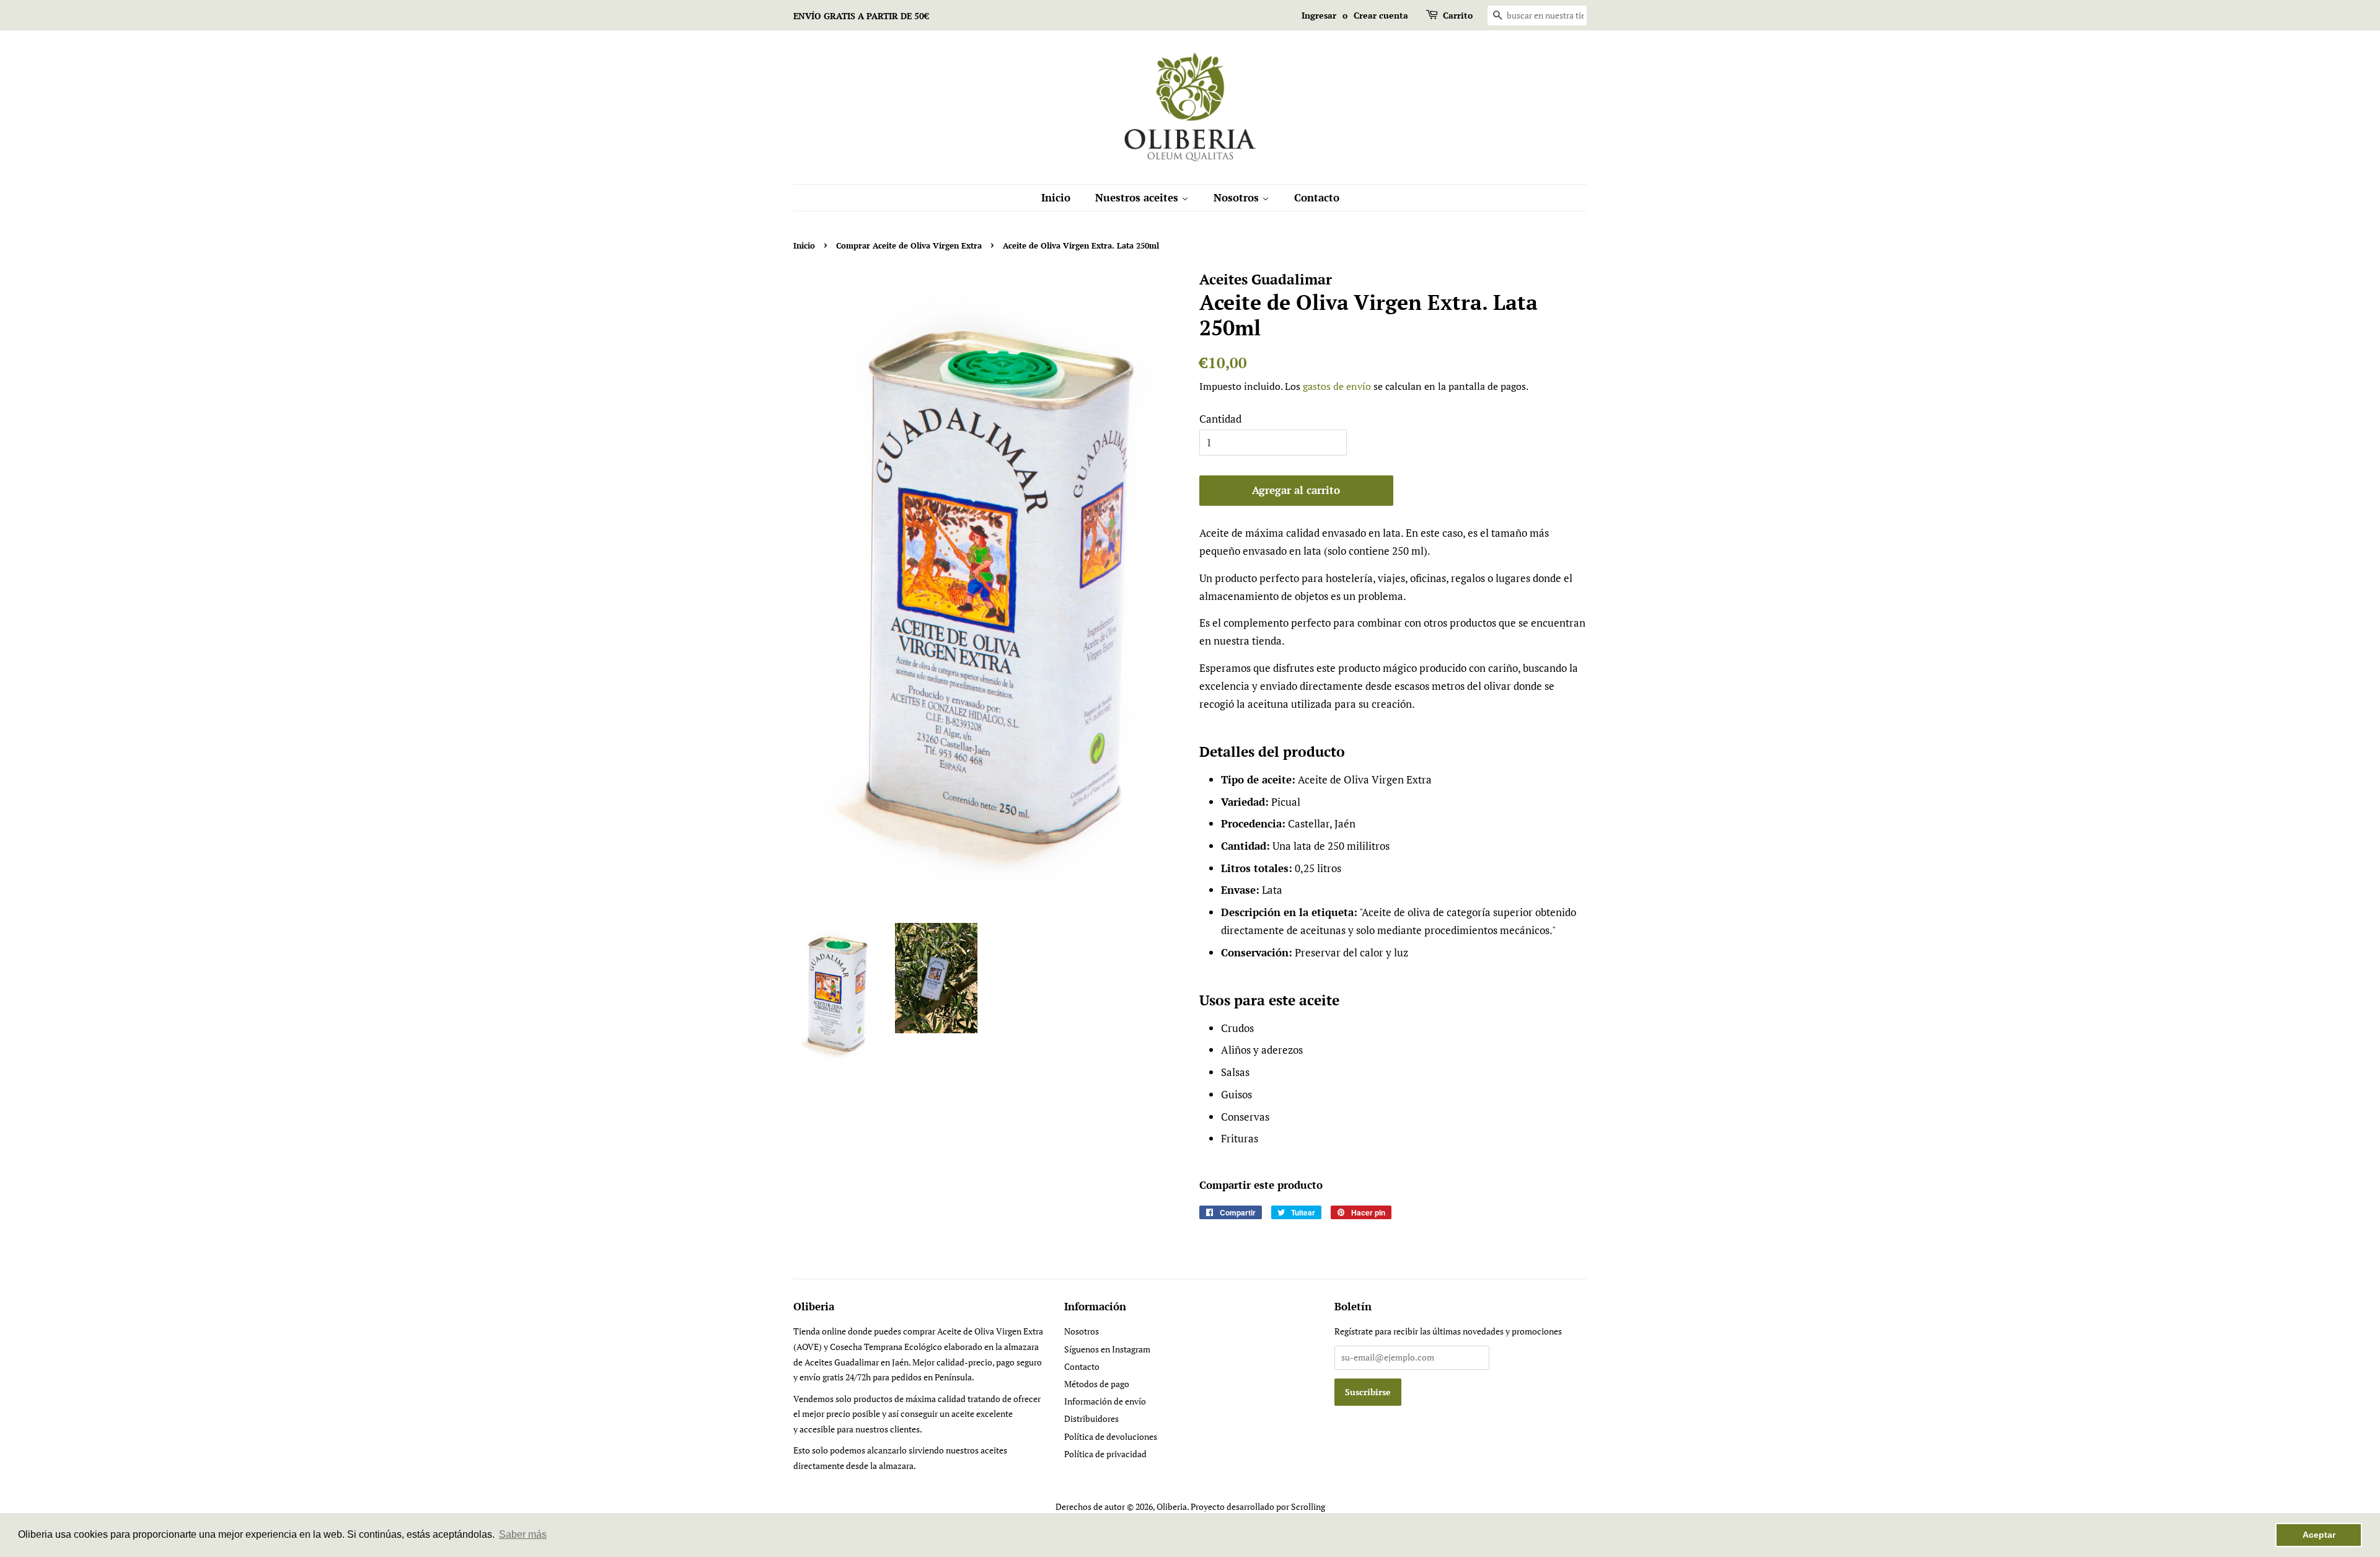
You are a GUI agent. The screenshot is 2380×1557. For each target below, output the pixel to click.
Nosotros (1238, 197)
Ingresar (1319, 15)
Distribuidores (1091, 1418)
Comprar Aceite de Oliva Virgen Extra (909, 246)
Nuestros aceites (1138, 197)
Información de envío (1105, 1401)
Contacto (1317, 197)
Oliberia (1172, 1506)
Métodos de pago (1097, 1384)
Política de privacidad (1105, 1454)
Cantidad (1220, 419)
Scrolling (1308, 1506)
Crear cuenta (1381, 15)
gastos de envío (1337, 386)
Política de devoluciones (1111, 1436)
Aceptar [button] (2319, 1535)
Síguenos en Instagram (1107, 1349)
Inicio (1056, 197)
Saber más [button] (523, 1534)
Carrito (1458, 15)
